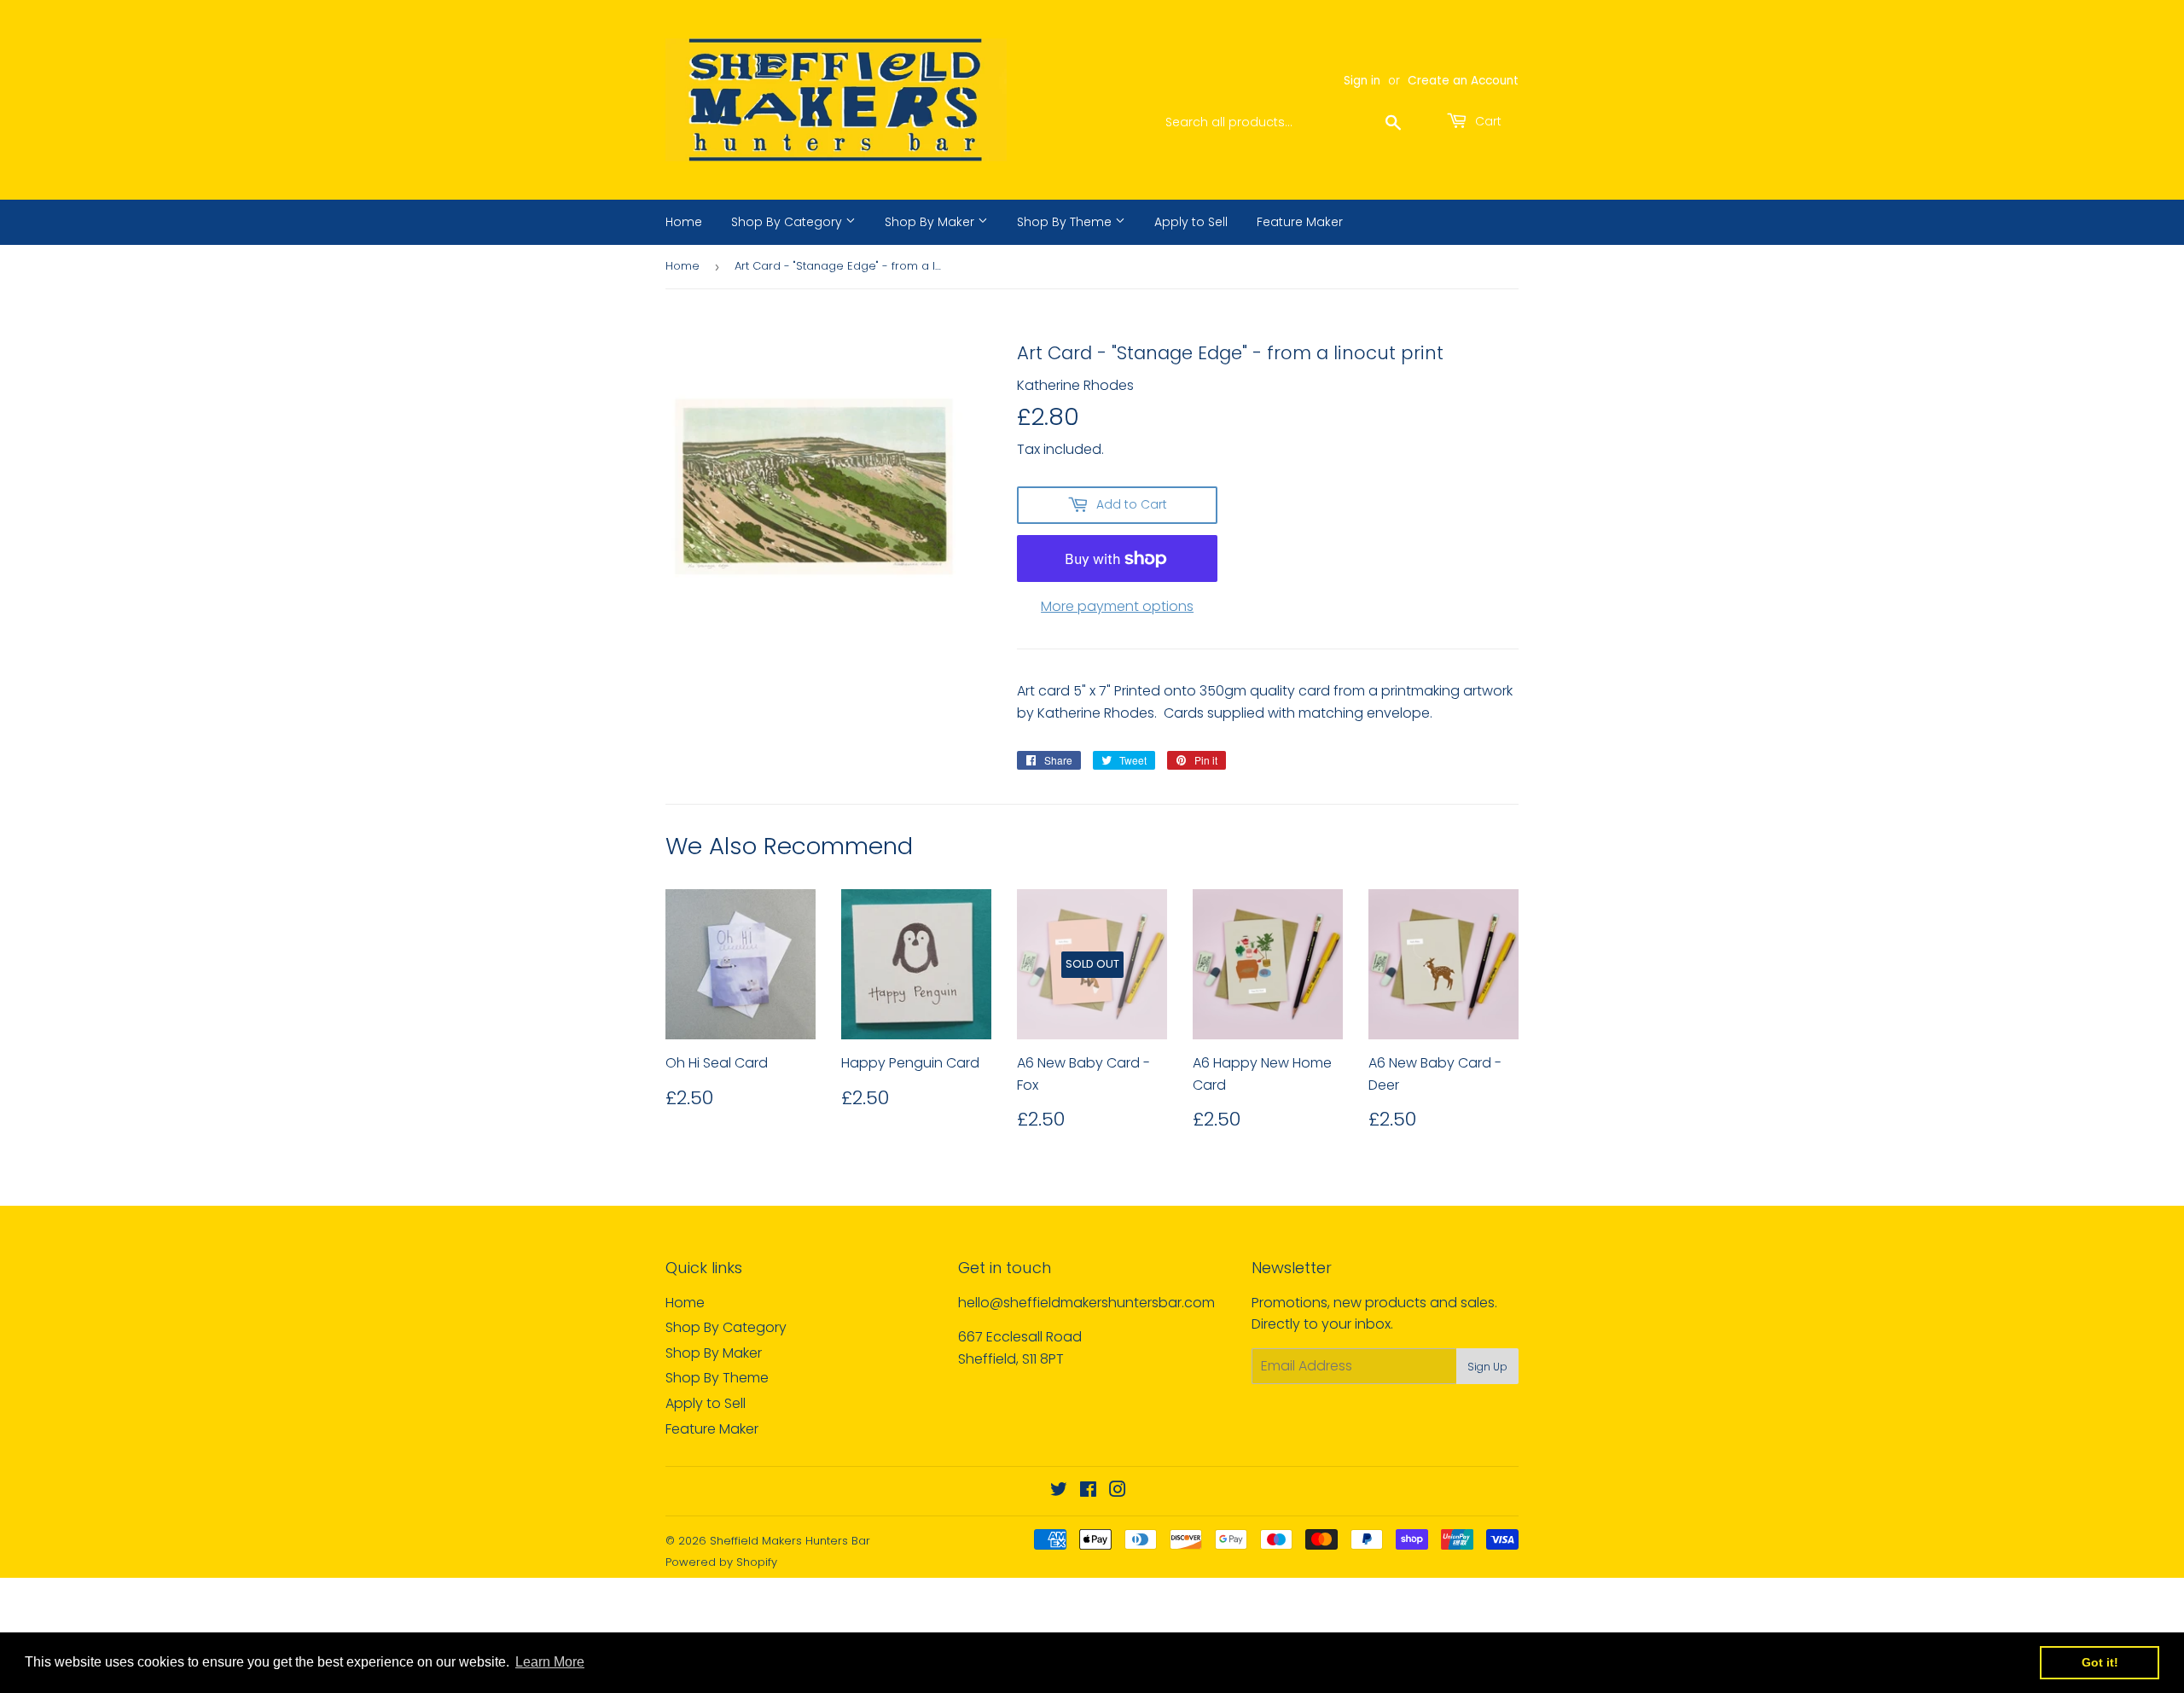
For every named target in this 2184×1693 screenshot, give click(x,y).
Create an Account (1463, 81)
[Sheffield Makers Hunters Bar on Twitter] (1059, 1491)
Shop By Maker (931, 222)
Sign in (1362, 81)
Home (684, 222)
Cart (1487, 121)
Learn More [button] (550, 1662)
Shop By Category (788, 222)
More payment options (1117, 606)
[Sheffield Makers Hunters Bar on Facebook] (1088, 1491)
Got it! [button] (2100, 1662)
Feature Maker (1300, 222)
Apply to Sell (1191, 222)
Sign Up (1487, 1367)
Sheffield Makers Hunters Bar (790, 1541)
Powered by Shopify (721, 1562)
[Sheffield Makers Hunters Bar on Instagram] (1118, 1491)
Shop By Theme (1066, 222)
